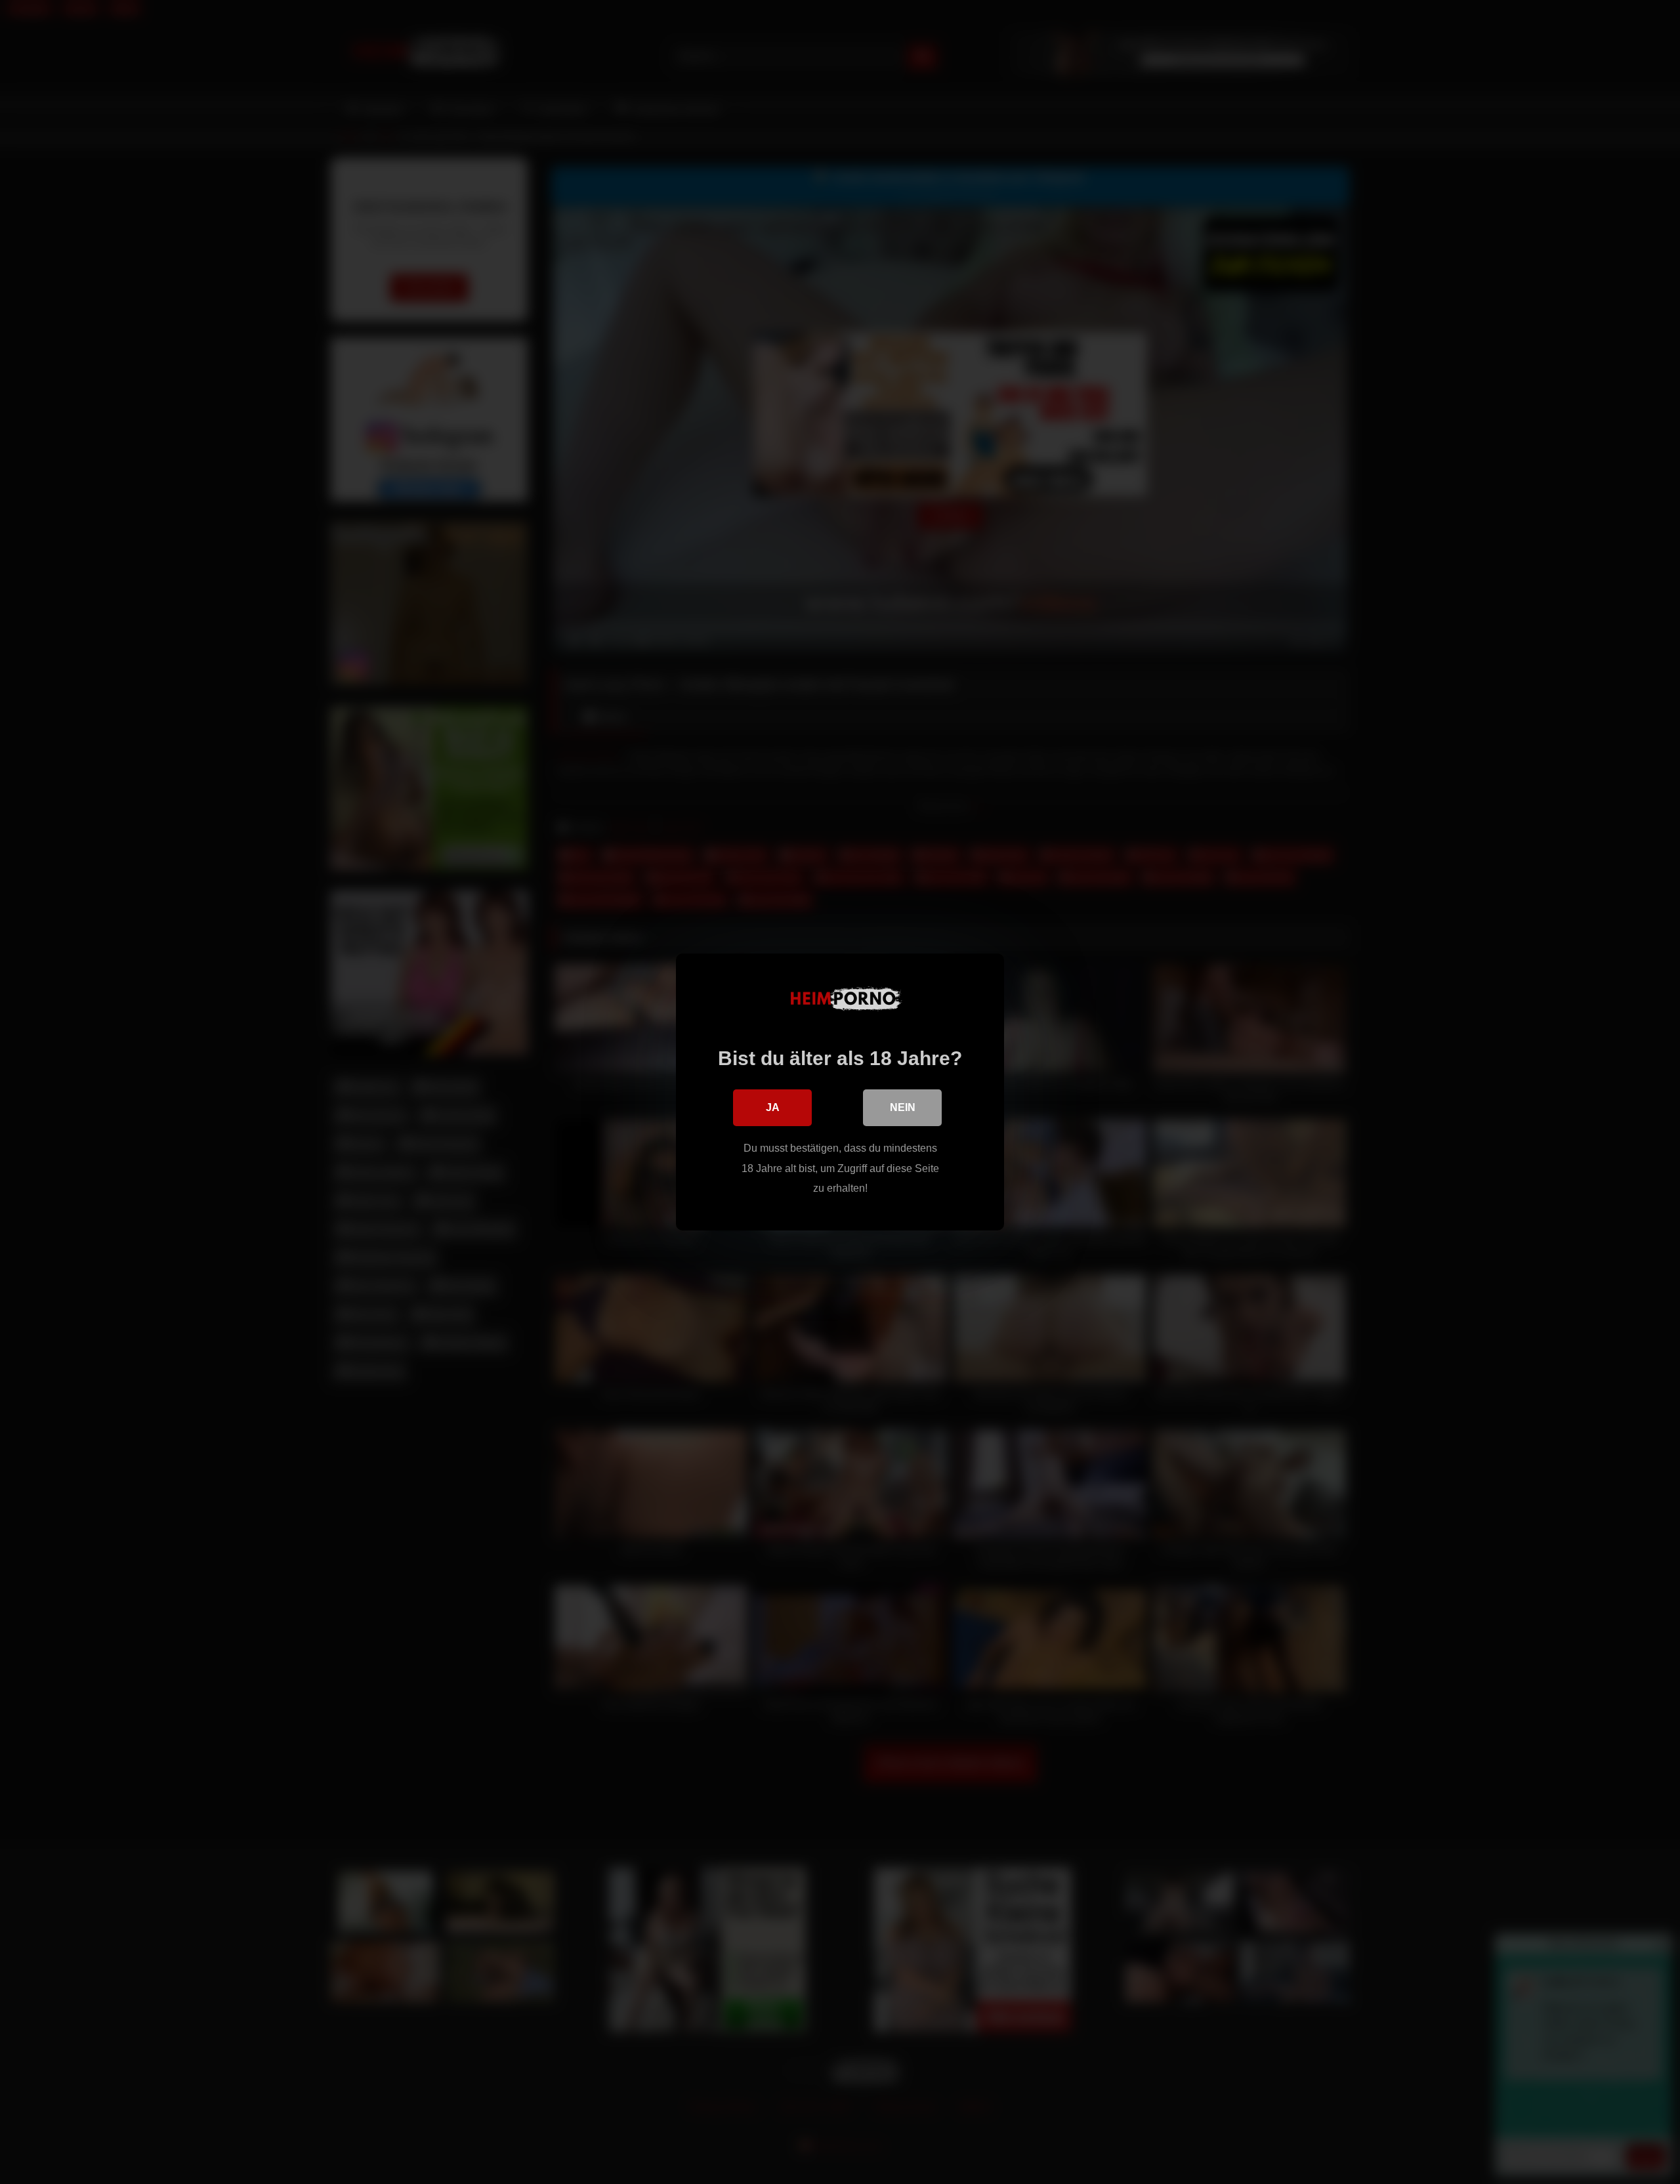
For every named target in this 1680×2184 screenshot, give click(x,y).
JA (773, 1107)
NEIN (903, 1107)
